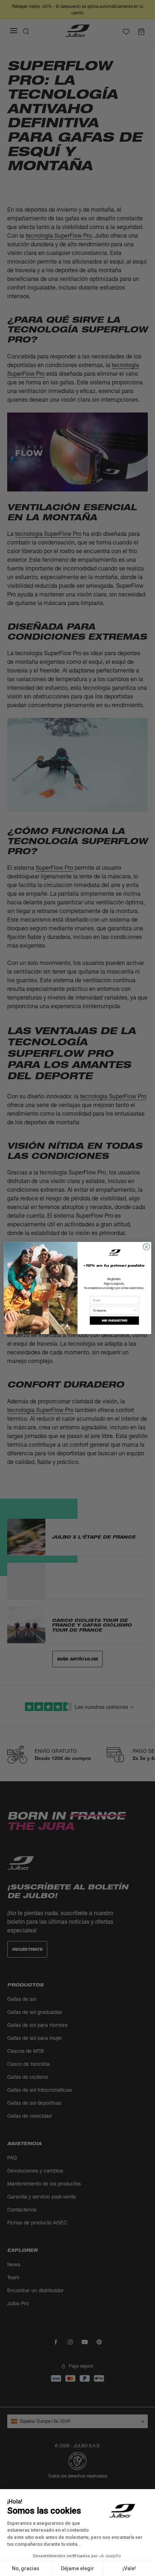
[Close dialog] (146, 1247)
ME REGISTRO (114, 1321)
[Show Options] (135, 1310)
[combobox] (113, 1310)
